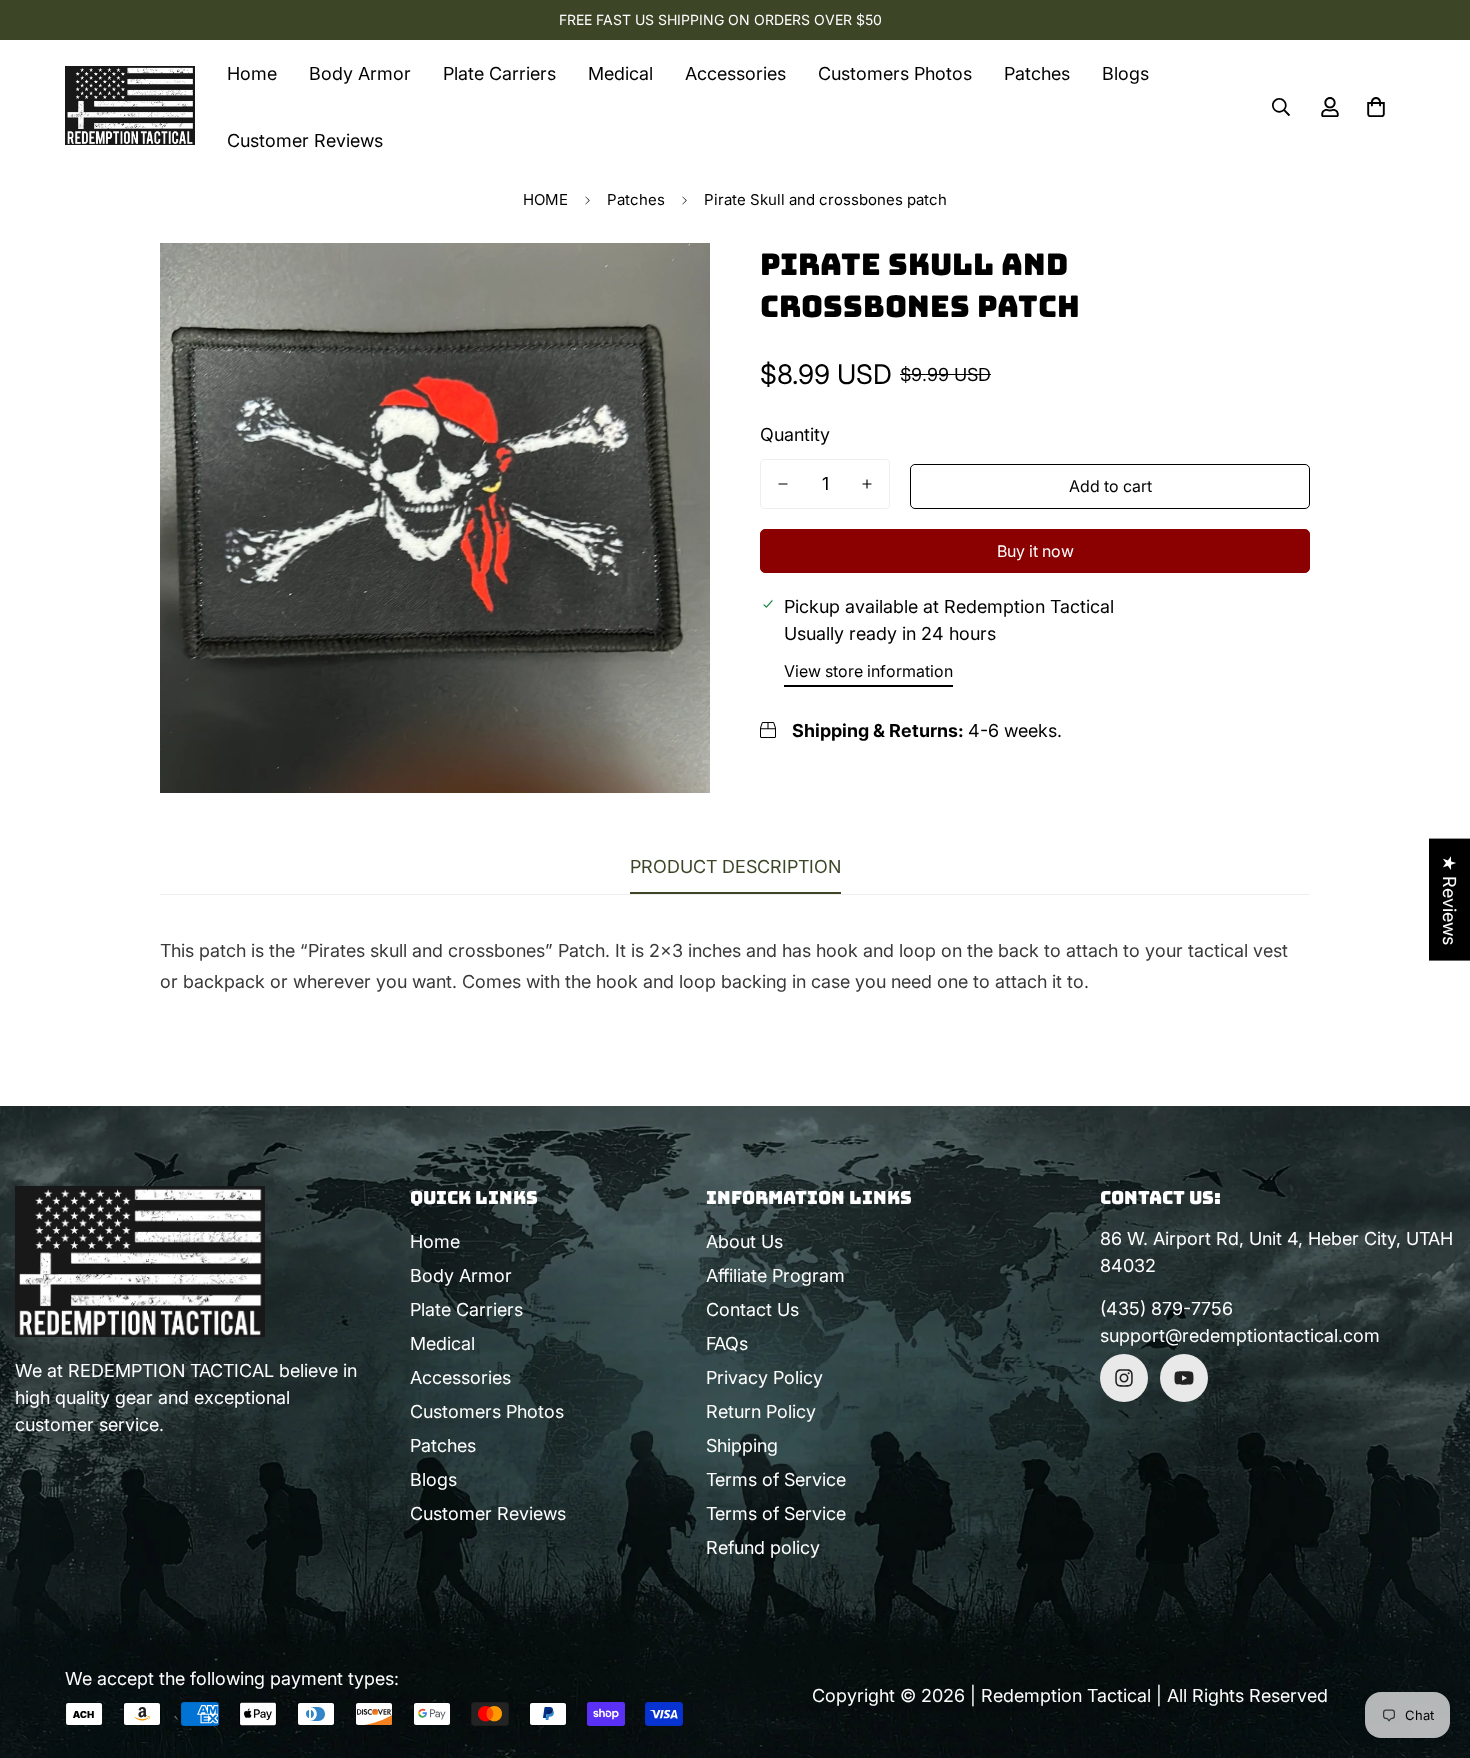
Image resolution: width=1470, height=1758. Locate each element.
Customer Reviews (305, 140)
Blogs (1125, 73)
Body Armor (360, 73)
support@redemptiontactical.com (1240, 1335)
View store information (868, 671)
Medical (620, 73)
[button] (1376, 107)
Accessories (735, 73)
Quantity (795, 434)
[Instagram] (1124, 1378)
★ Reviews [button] (1449, 900)
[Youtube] (1184, 1378)
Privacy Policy (764, 1377)
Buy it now (1035, 551)
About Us (744, 1241)
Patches (1037, 73)
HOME (545, 199)
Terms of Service (776, 1479)
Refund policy (763, 1547)
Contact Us (752, 1309)
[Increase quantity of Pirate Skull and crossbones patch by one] (867, 484)
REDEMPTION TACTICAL (171, 1370)
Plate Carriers (499, 73)
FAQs (727, 1343)
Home (252, 73)
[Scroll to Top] (1431, 1649)
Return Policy (761, 1411)
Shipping (742, 1445)
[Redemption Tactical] (130, 107)
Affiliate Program (775, 1275)
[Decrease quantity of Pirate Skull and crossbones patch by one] (783, 484)
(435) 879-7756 (1166, 1308)
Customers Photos (895, 73)
